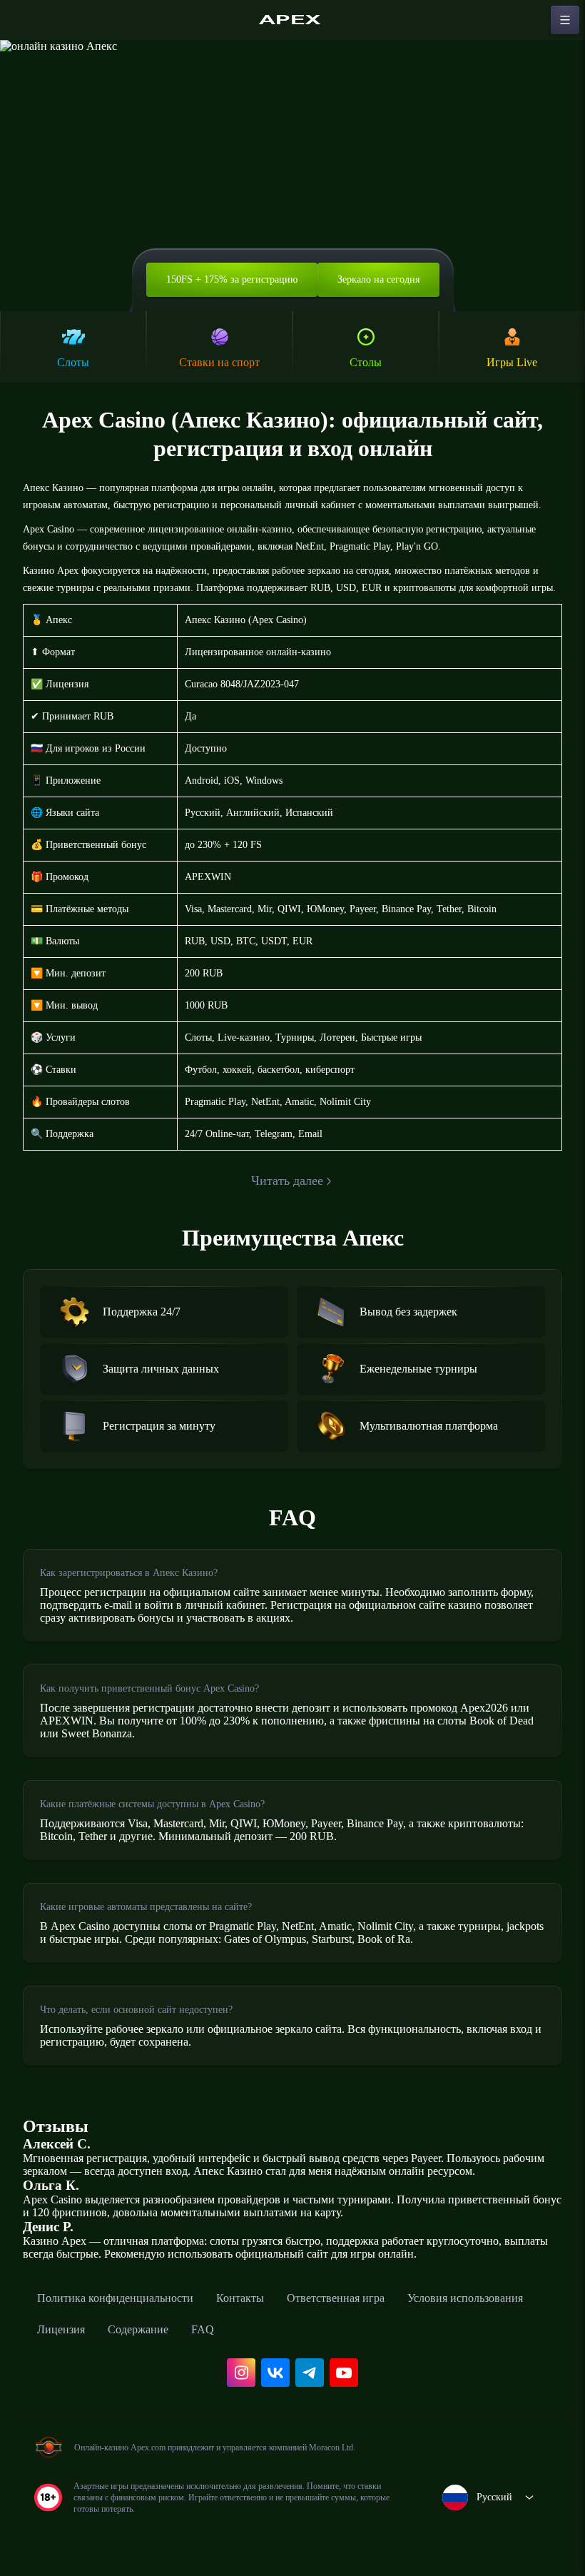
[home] (292, 20)
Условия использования (465, 2298)
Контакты (240, 2298)
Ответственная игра (336, 2298)
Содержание (138, 2329)
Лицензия (61, 2329)
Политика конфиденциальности (115, 2298)
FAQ (203, 2329)
